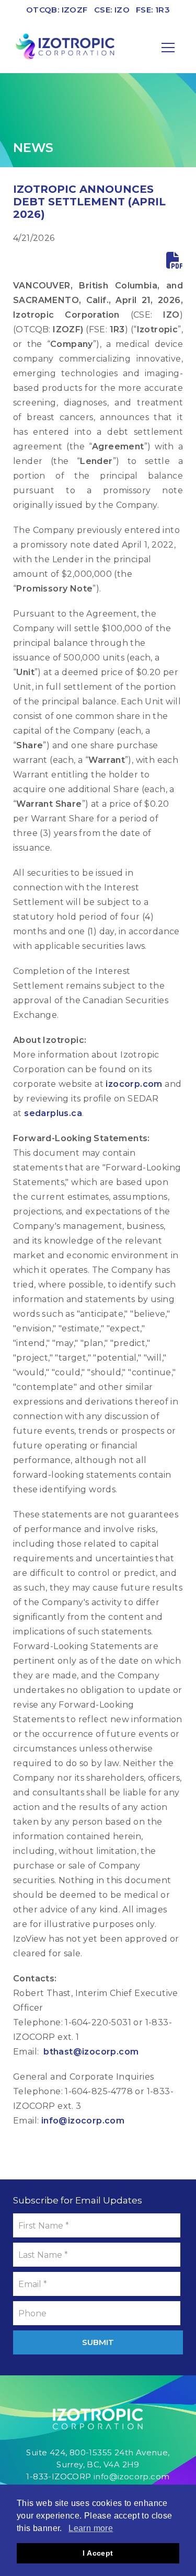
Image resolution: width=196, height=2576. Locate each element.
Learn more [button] (91, 2528)
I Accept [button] (98, 2553)
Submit (98, 2342)
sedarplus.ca (53, 1113)
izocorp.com (134, 1084)
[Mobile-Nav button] (168, 48)
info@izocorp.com (83, 2121)
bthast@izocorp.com (91, 2052)
